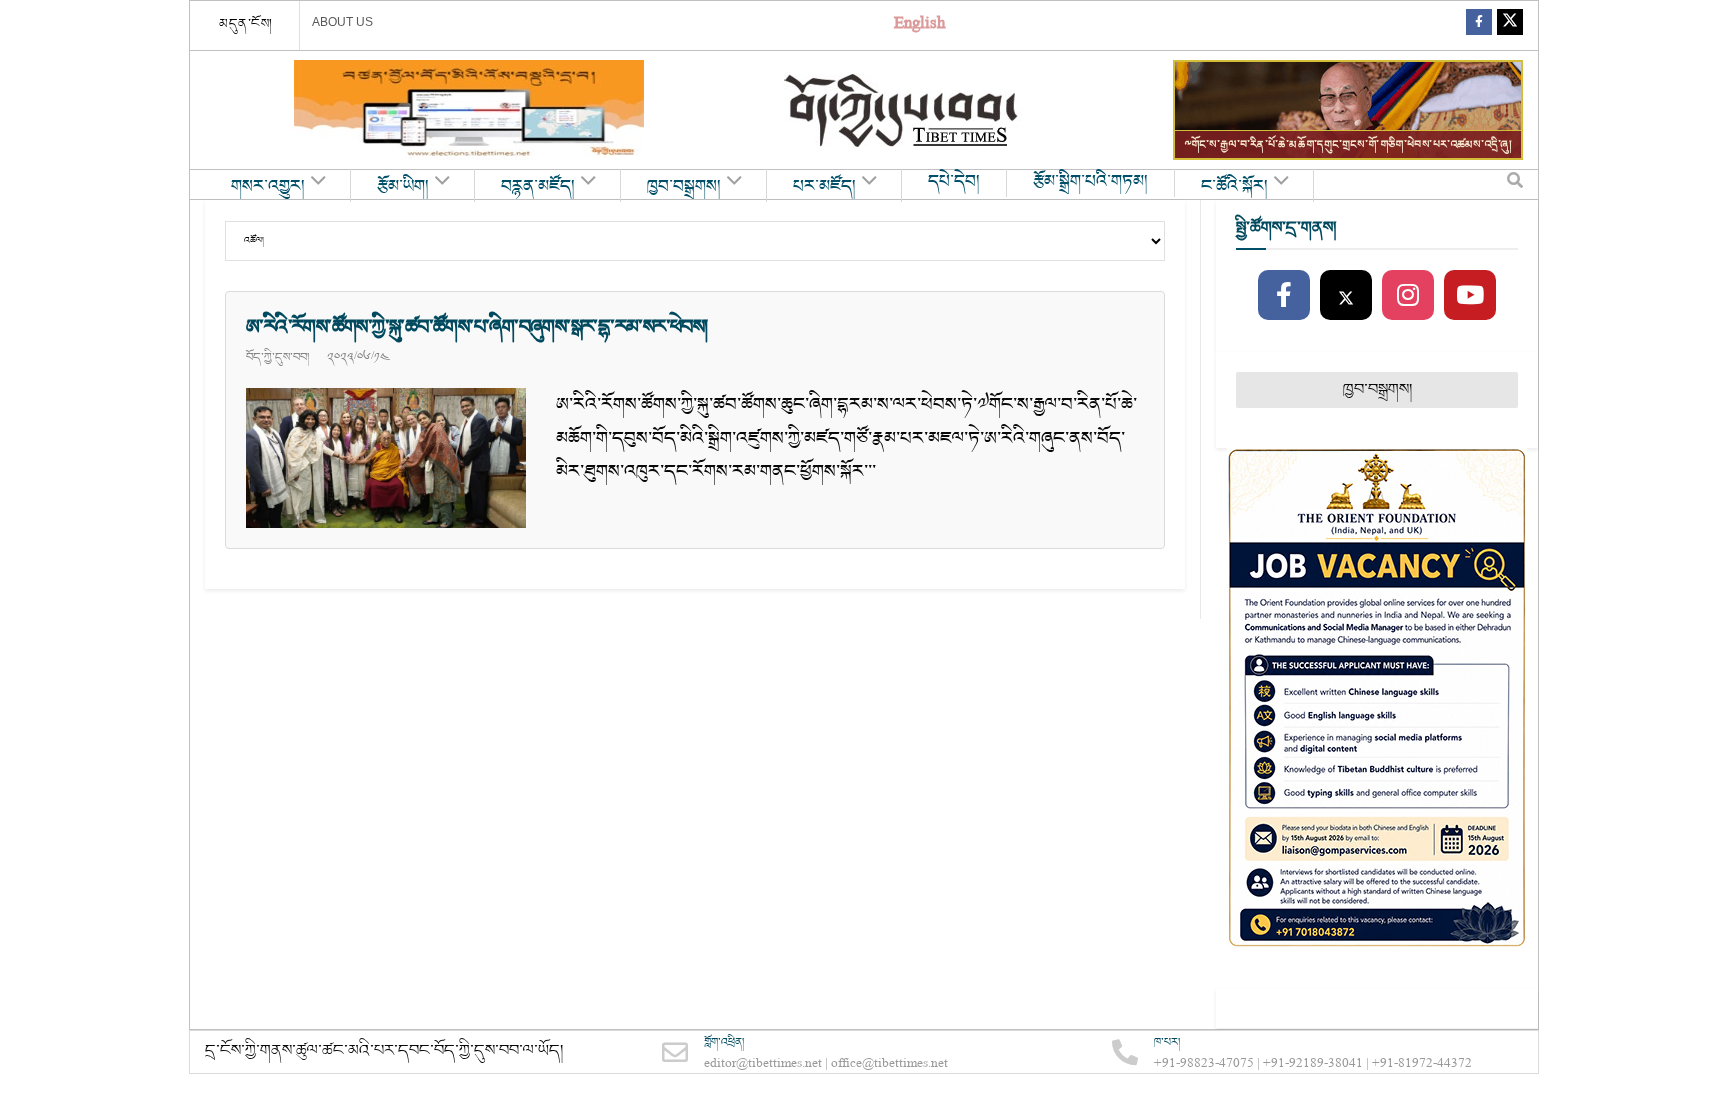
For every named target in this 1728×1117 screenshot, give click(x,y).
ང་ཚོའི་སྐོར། (1234, 187)
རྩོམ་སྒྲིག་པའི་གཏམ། (1090, 182)
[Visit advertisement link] (469, 110)
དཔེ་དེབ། (954, 182)
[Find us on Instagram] (1408, 296)
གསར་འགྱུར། (268, 187)
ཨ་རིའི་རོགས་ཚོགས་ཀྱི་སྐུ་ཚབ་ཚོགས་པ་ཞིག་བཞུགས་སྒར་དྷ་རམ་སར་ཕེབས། (479, 327)
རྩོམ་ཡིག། (403, 187)
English (919, 25)
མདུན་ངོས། (246, 24)
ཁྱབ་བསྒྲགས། (684, 187)
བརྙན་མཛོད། (538, 187)
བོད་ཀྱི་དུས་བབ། (277, 357)
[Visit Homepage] (903, 110)
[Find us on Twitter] (1510, 25)
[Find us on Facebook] (1479, 25)
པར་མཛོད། (824, 187)
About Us (342, 22)
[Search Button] (1515, 185)
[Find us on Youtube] (1470, 296)
